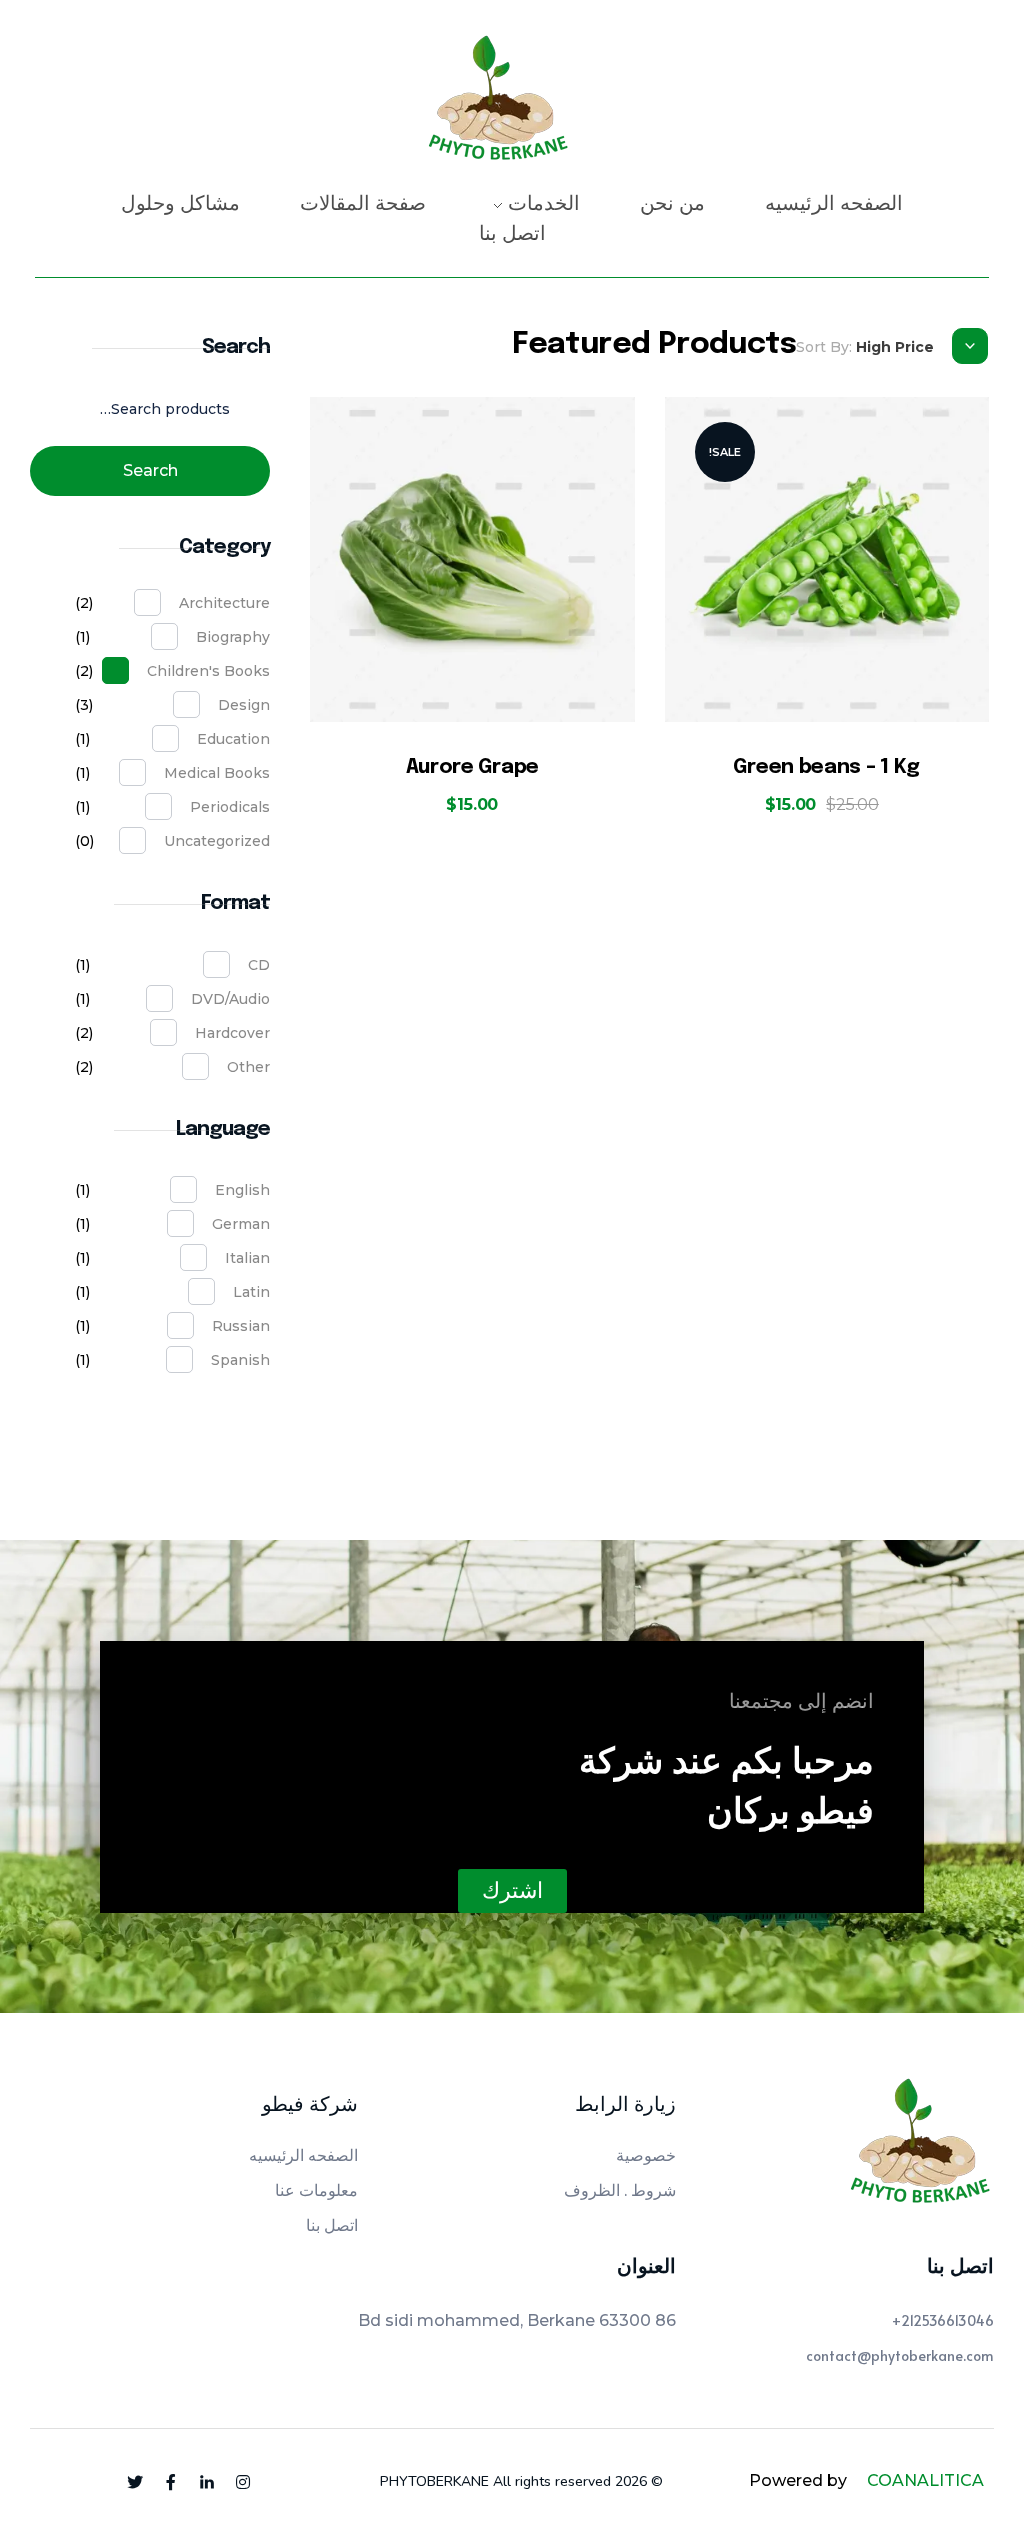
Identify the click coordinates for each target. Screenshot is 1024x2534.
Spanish (240, 1360)
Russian (241, 1326)
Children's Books (208, 671)
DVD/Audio (230, 999)
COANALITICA (925, 2480)
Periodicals (230, 807)
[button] (512, 1891)
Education (233, 739)
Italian (247, 1258)
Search (150, 470)
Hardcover (232, 1033)
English (242, 1190)
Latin (251, 1292)
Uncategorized (217, 841)
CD (259, 965)
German (241, 1224)
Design (244, 705)
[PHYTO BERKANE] (497, 105)
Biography (233, 637)
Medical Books (217, 773)
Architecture (224, 603)
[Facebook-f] (171, 2482)
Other (248, 1067)
